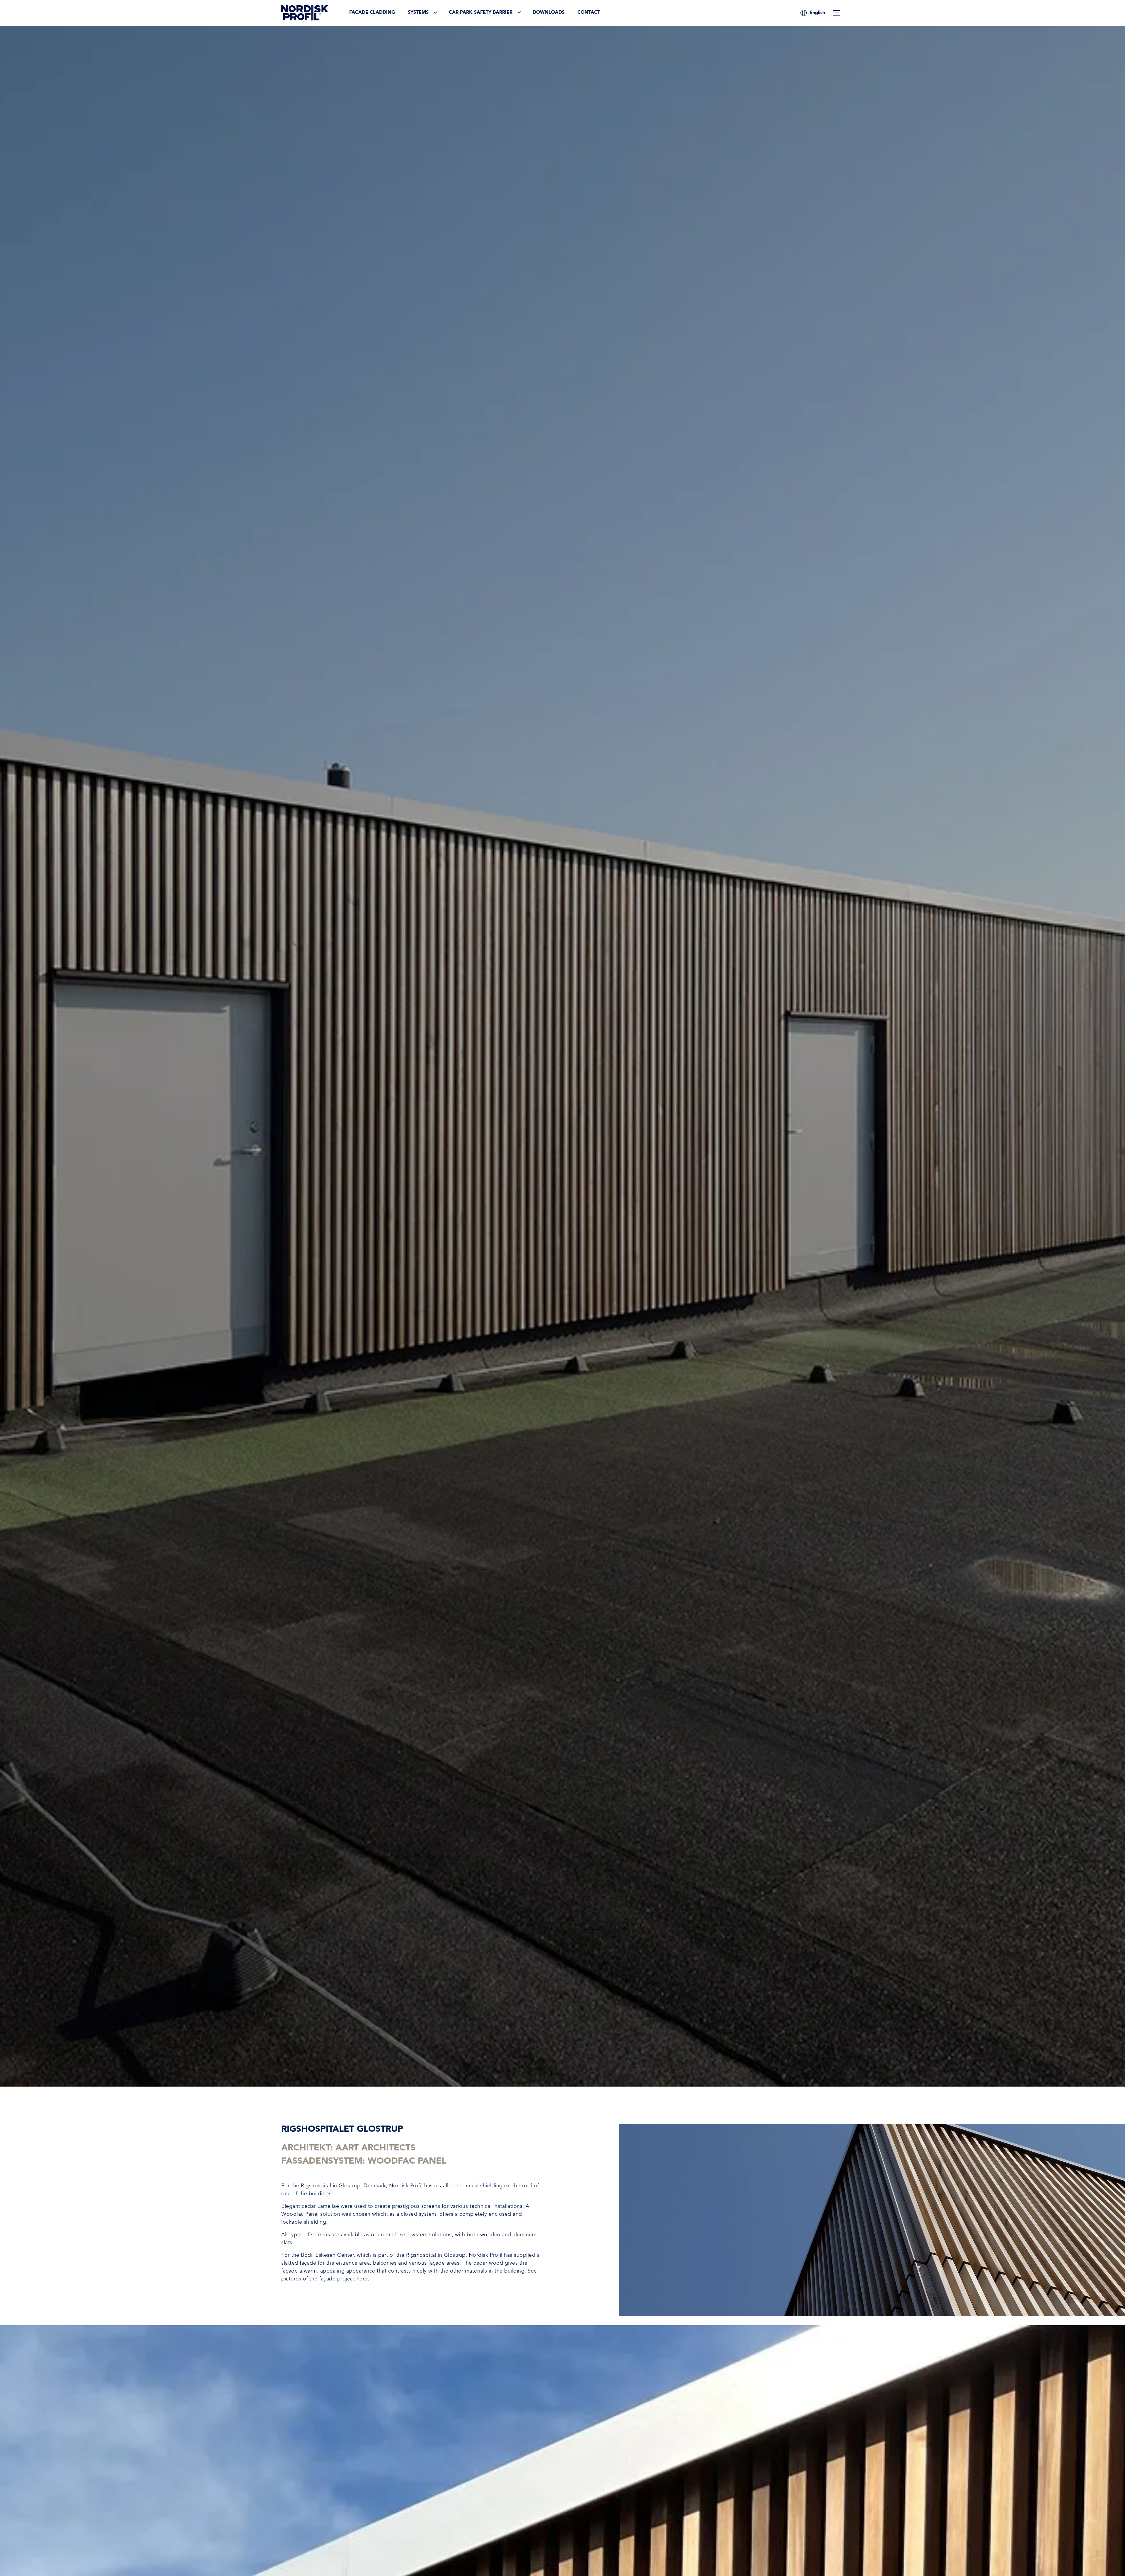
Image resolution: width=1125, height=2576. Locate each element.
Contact (589, 13)
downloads (549, 13)
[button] (817, 13)
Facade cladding (372, 13)
